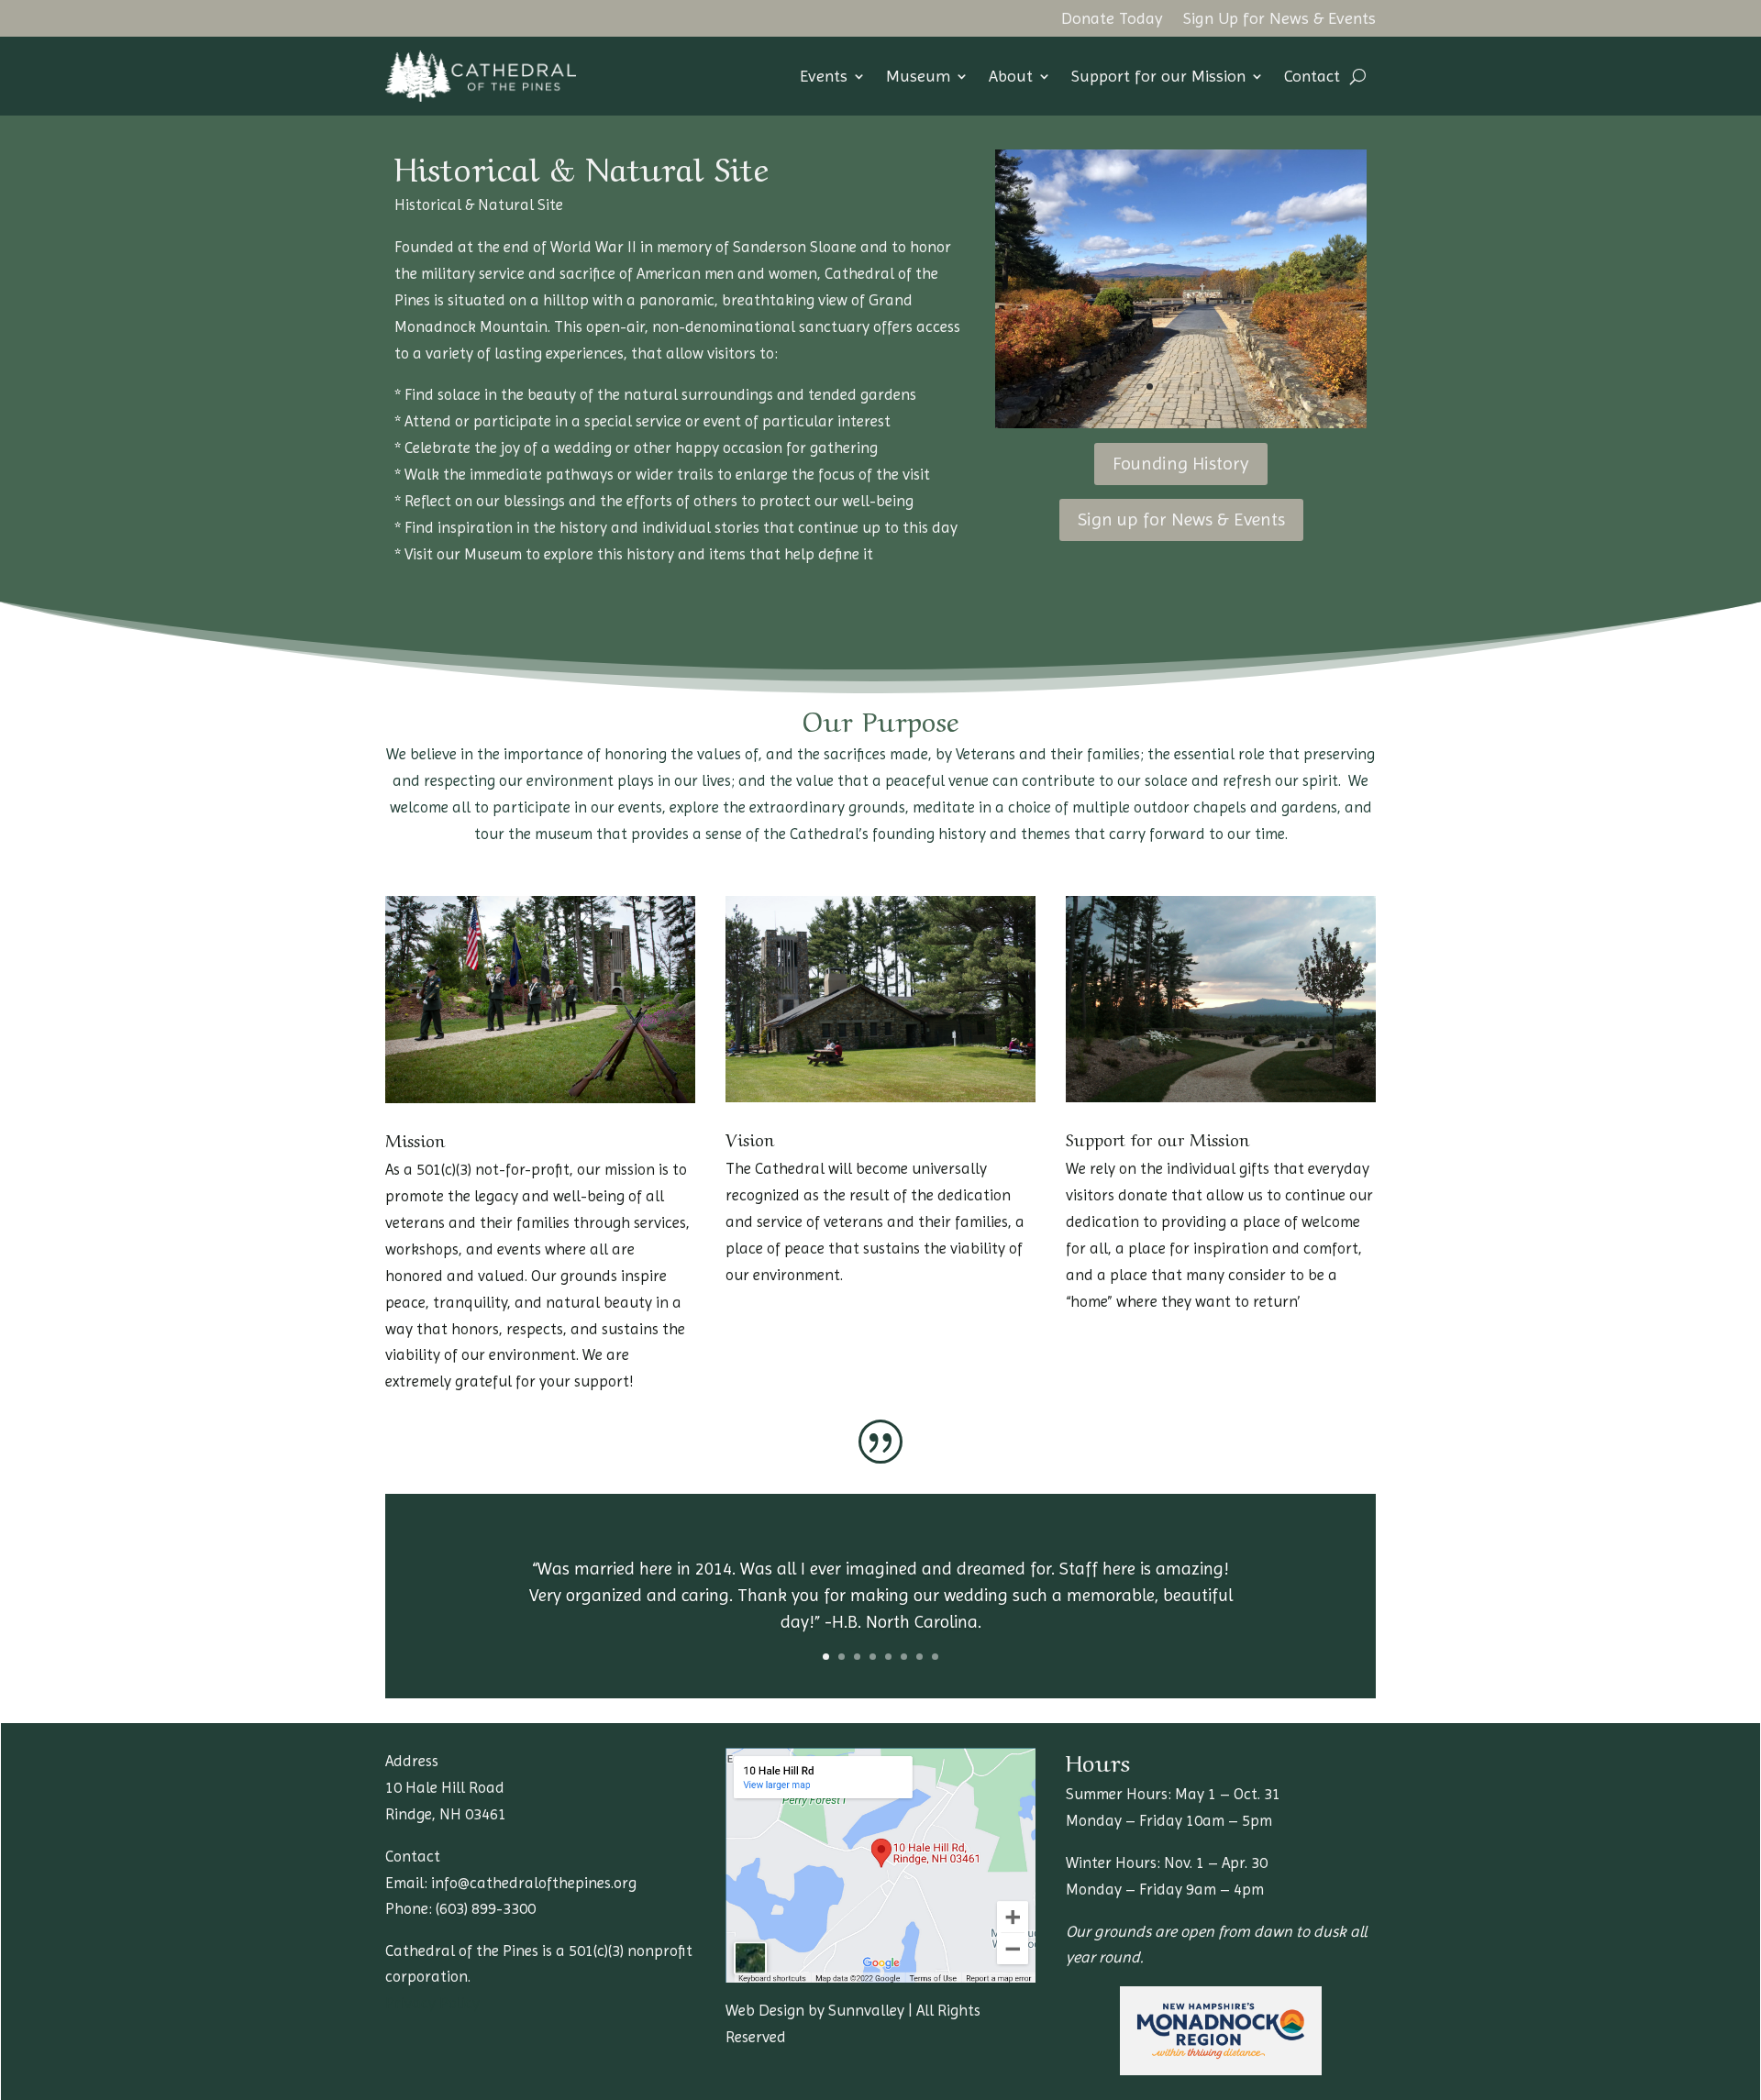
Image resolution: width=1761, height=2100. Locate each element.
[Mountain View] (1181, 423)
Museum (918, 76)
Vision (750, 1138)
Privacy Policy (432, 2003)
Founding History (1181, 464)
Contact (1312, 76)
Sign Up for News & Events (1279, 20)
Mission (415, 1139)
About (1011, 76)
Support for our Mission (1158, 76)
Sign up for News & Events (1181, 519)
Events (824, 76)
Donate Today (1112, 20)
